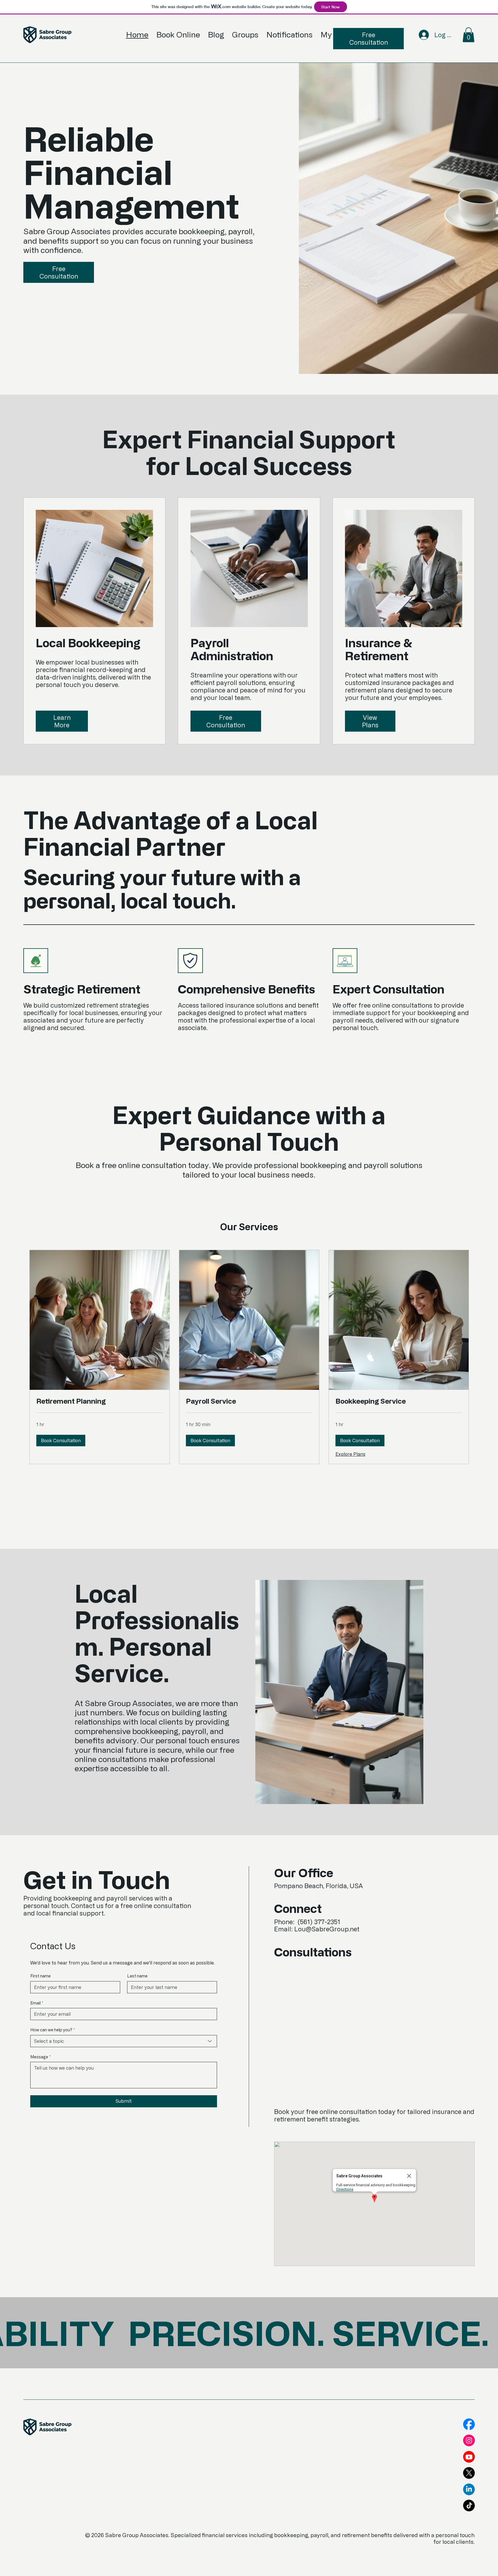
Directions (345, 2189)
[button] (468, 35)
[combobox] (124, 2041)
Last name (137, 1976)
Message (40, 2057)
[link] (100, 1401)
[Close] (409, 2176)
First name (40, 1976)
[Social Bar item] (469, 2424)
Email (37, 2003)
